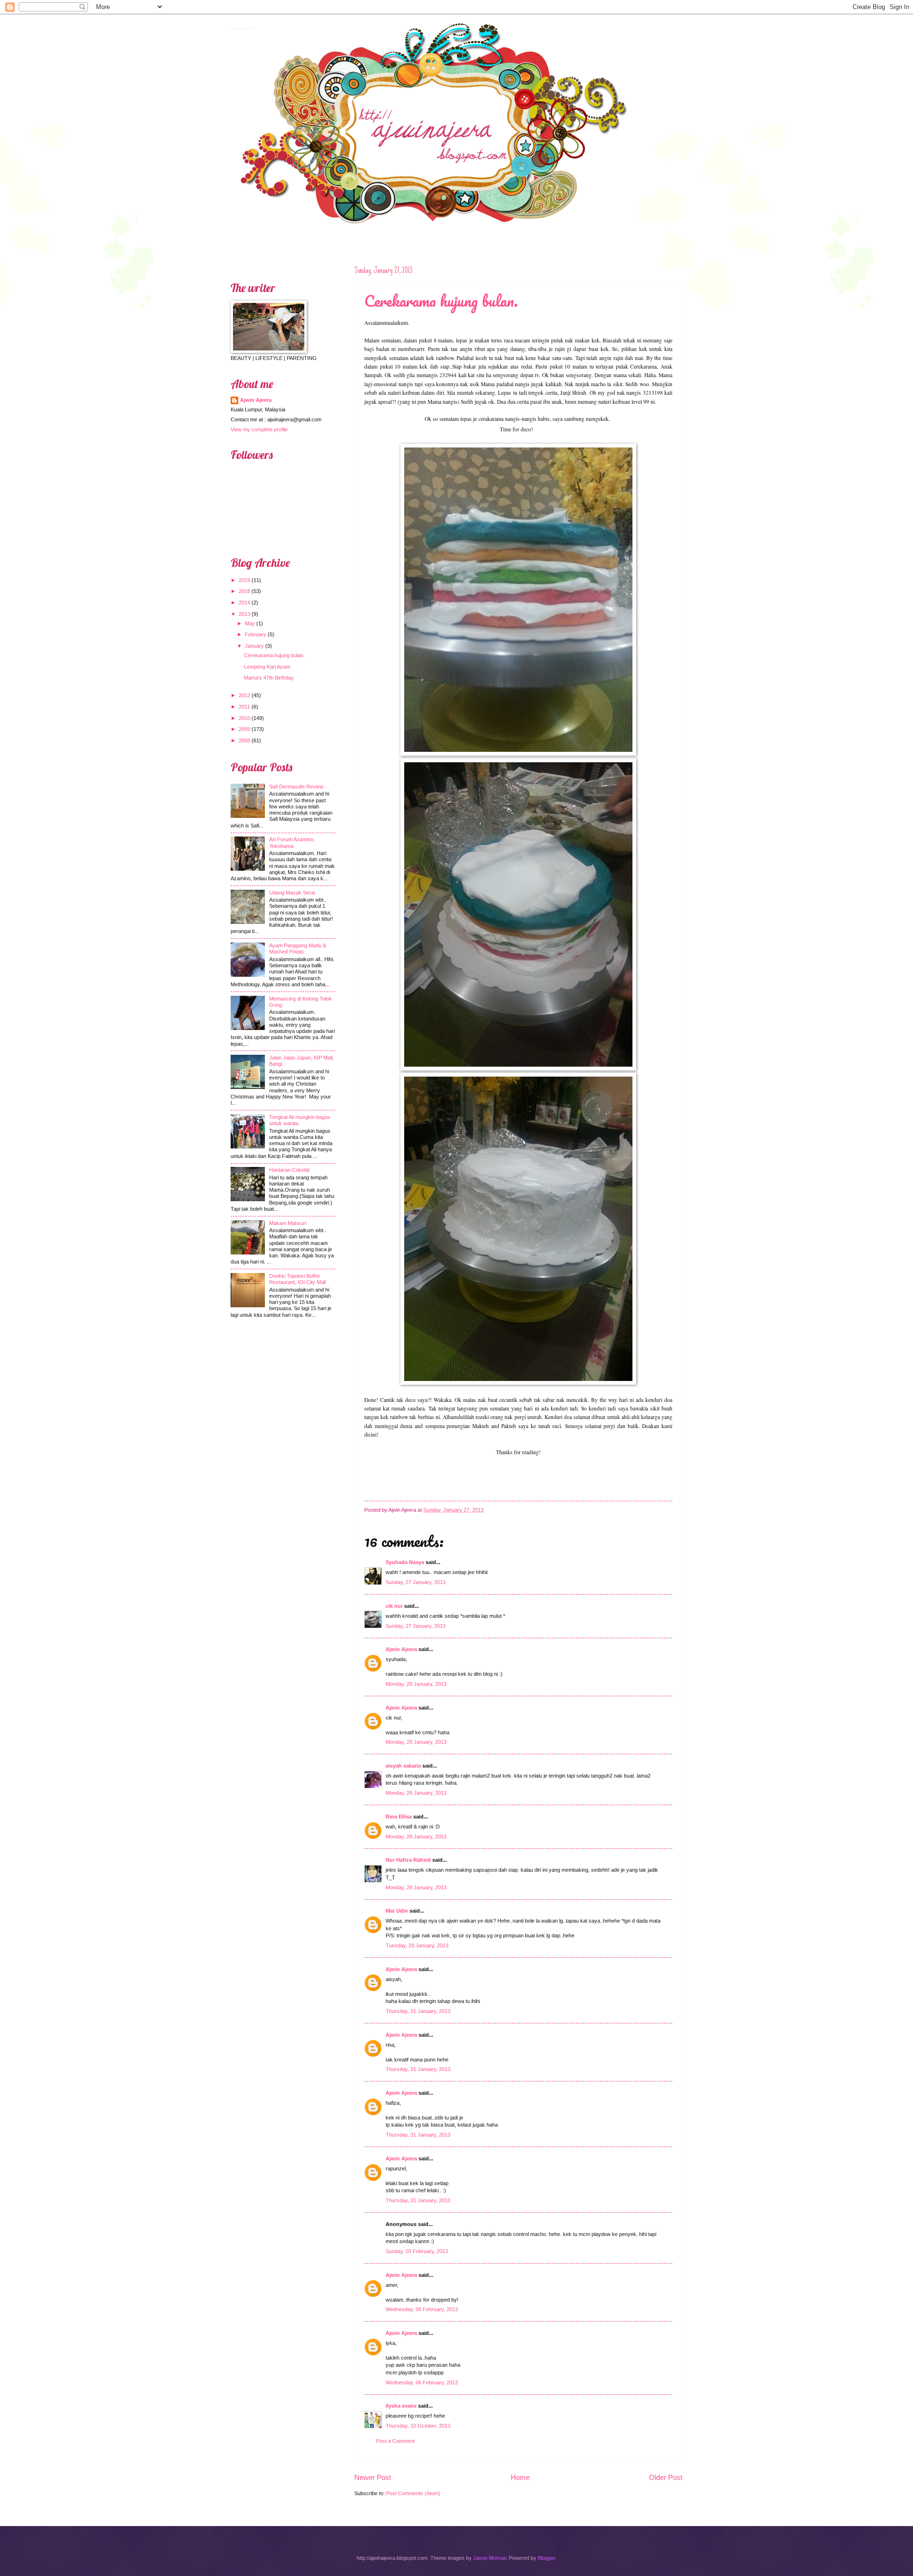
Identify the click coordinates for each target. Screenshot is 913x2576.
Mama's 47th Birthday (269, 678)
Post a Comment (395, 2441)
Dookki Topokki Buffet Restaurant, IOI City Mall (297, 1279)
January (254, 646)
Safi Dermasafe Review (296, 787)
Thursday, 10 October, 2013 (418, 2426)
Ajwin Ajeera (241, 27)
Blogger (546, 2558)
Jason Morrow (490, 2558)
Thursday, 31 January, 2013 (418, 2011)
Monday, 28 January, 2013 (416, 1684)
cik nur (394, 1606)
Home (520, 2477)
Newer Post (373, 2477)
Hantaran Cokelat (289, 1170)
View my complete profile (259, 429)
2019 (244, 580)
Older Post (666, 2477)
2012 (244, 695)
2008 (244, 740)
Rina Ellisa (399, 1817)
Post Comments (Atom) (413, 2493)
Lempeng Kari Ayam (267, 667)
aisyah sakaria (403, 1766)
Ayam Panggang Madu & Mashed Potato (298, 948)
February (256, 634)
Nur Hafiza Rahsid (408, 1860)
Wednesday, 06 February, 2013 (422, 2309)
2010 (244, 718)
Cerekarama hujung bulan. (441, 301)
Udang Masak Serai (292, 893)
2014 (244, 603)
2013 (244, 614)
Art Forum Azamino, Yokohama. (292, 842)
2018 (244, 591)
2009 (244, 729)
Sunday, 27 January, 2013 (416, 1582)
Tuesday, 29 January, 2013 (417, 1945)
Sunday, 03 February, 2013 (417, 2251)
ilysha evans (401, 2406)
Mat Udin (397, 1911)
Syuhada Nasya (405, 1562)
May (250, 623)
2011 (244, 707)
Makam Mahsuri (288, 1223)
